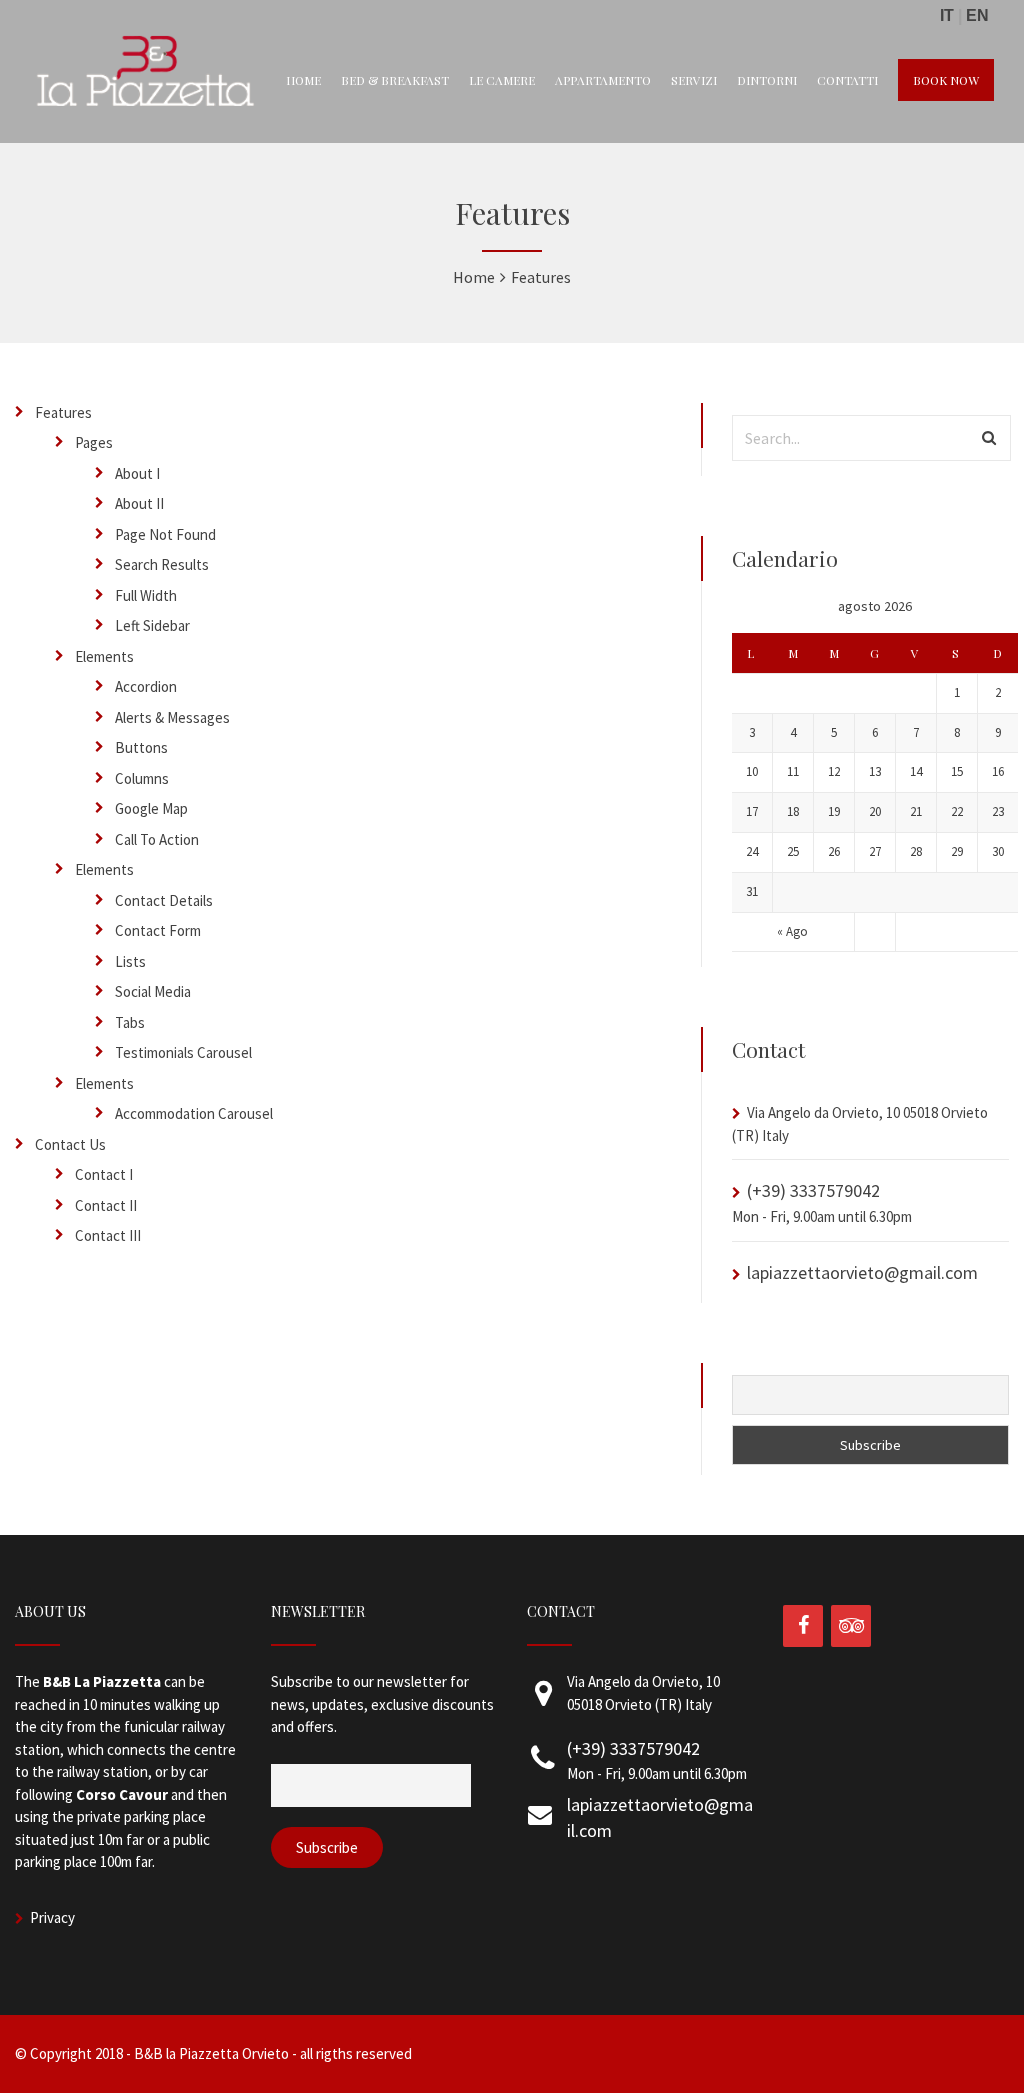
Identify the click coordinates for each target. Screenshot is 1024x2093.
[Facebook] (803, 1626)
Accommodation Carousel (194, 1113)
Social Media (153, 991)
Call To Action (157, 839)
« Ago (792, 931)
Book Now (946, 80)
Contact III (108, 1235)
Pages (94, 442)
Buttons (141, 747)
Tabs (130, 1022)
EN (977, 15)
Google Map (151, 808)
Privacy (52, 1917)
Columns (142, 778)
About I (137, 473)
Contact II (106, 1205)
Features (63, 412)
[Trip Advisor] (851, 1626)
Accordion (146, 686)
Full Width (146, 595)
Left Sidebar (152, 625)
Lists (130, 961)
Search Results (162, 564)
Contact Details (164, 900)
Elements (104, 656)
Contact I (104, 1174)
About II (139, 503)
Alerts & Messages (172, 717)
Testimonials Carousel (183, 1052)
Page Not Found (165, 534)
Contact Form (158, 930)
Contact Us (70, 1144)
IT (947, 15)
